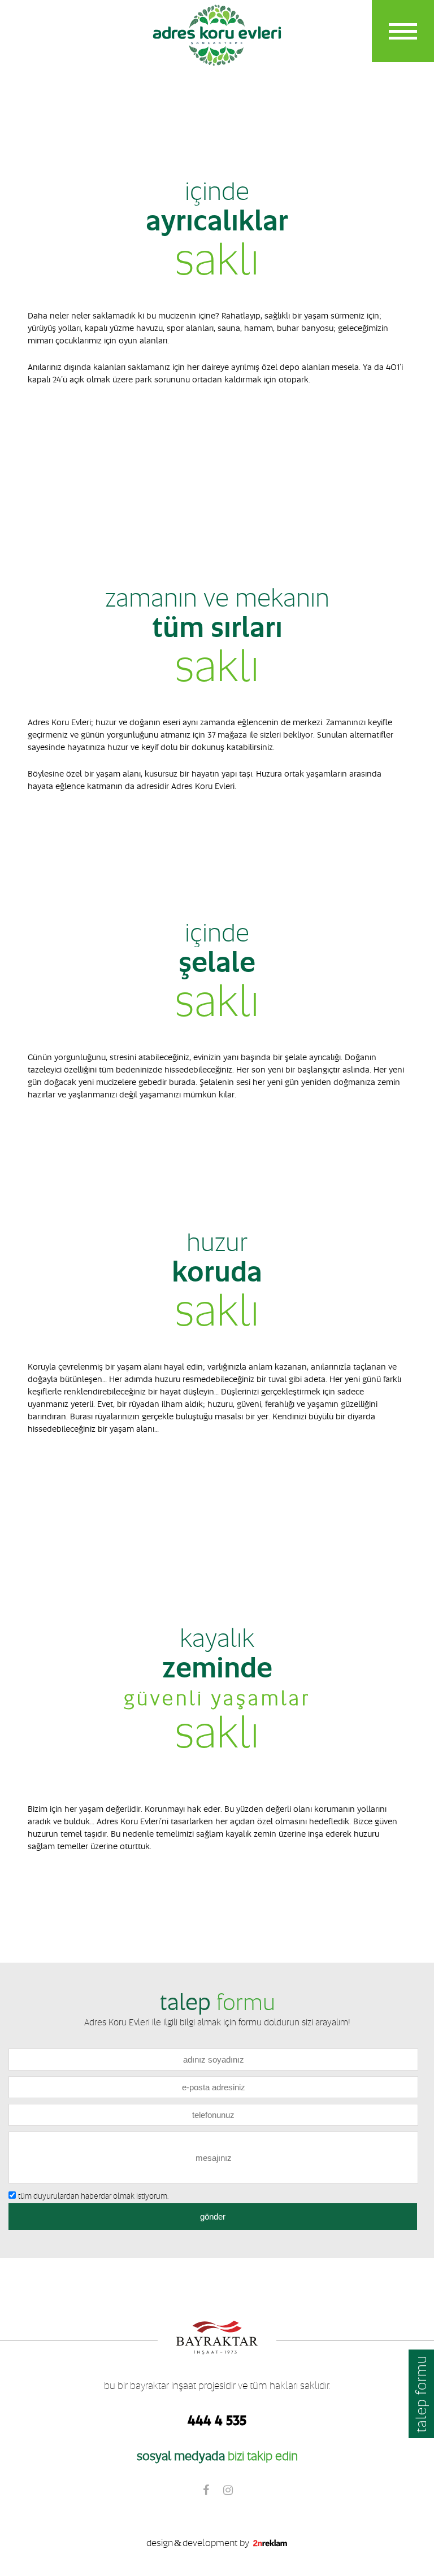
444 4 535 (217, 2420)
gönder (213, 2217)
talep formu (421, 2394)
